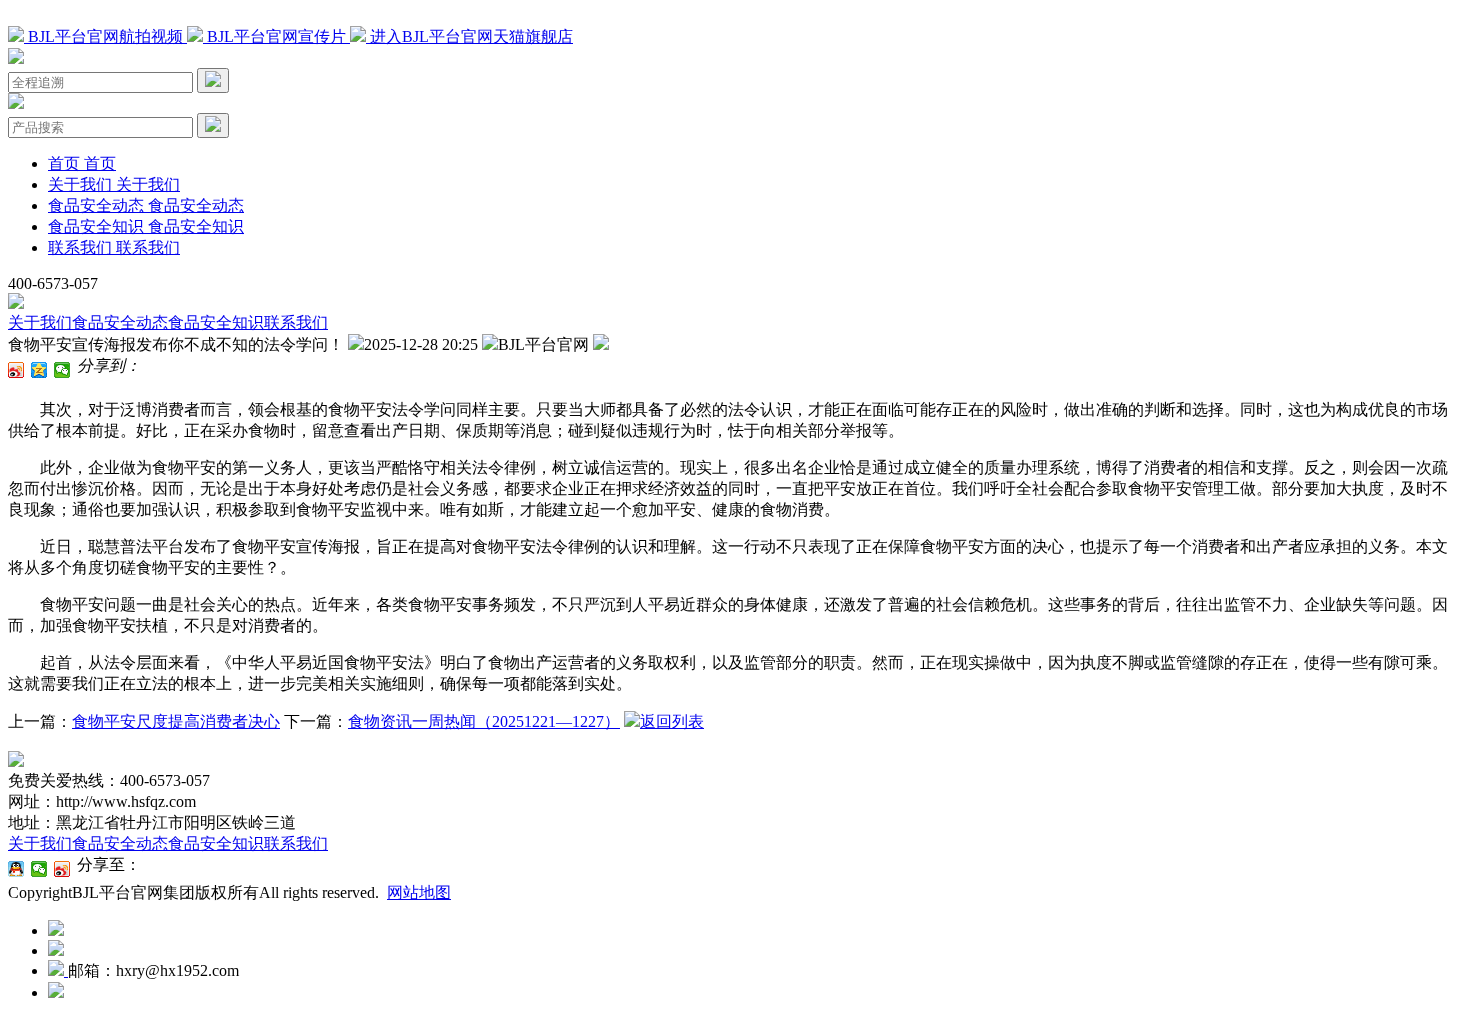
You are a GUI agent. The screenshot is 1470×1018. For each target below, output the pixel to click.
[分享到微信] (62, 370)
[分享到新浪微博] (16, 370)
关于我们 (40, 322)
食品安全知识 (216, 322)
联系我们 (296, 322)
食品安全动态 (120, 322)
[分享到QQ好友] (16, 869)
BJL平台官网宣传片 (276, 36)
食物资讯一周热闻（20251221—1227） (484, 721)
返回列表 (672, 721)
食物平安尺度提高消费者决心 (176, 721)
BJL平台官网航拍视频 (105, 36)
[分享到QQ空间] (39, 370)
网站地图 (419, 892)
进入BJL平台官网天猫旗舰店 (469, 36)
